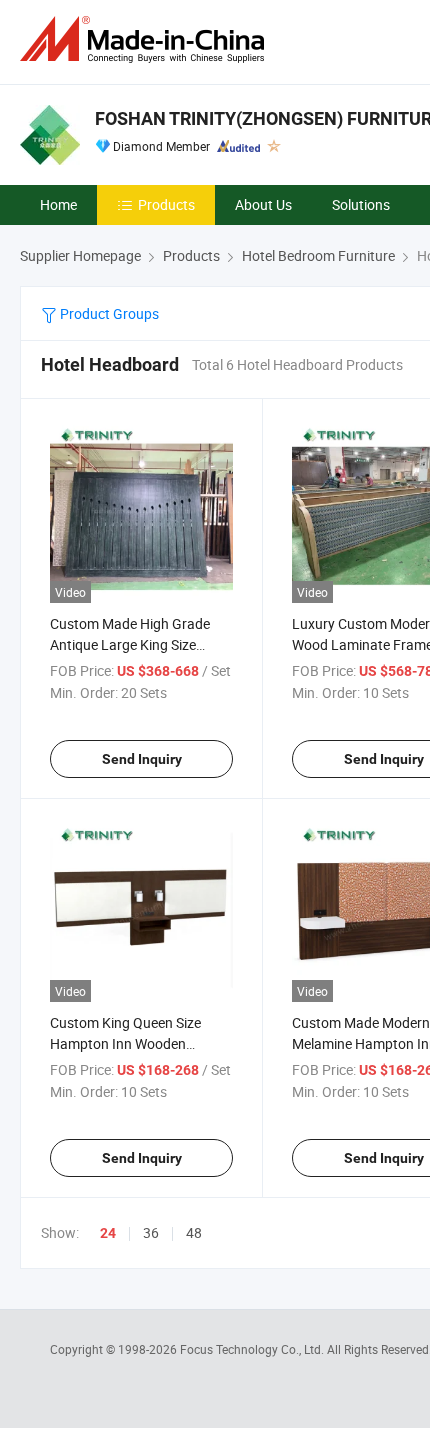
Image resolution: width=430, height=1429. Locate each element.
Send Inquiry (142, 759)
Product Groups (108, 313)
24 (108, 1233)
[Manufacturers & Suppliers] (146, 39)
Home (58, 204)
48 (194, 1232)
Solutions (361, 204)
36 (151, 1232)
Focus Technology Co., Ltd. (253, 1349)
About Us (263, 204)
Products (166, 204)
